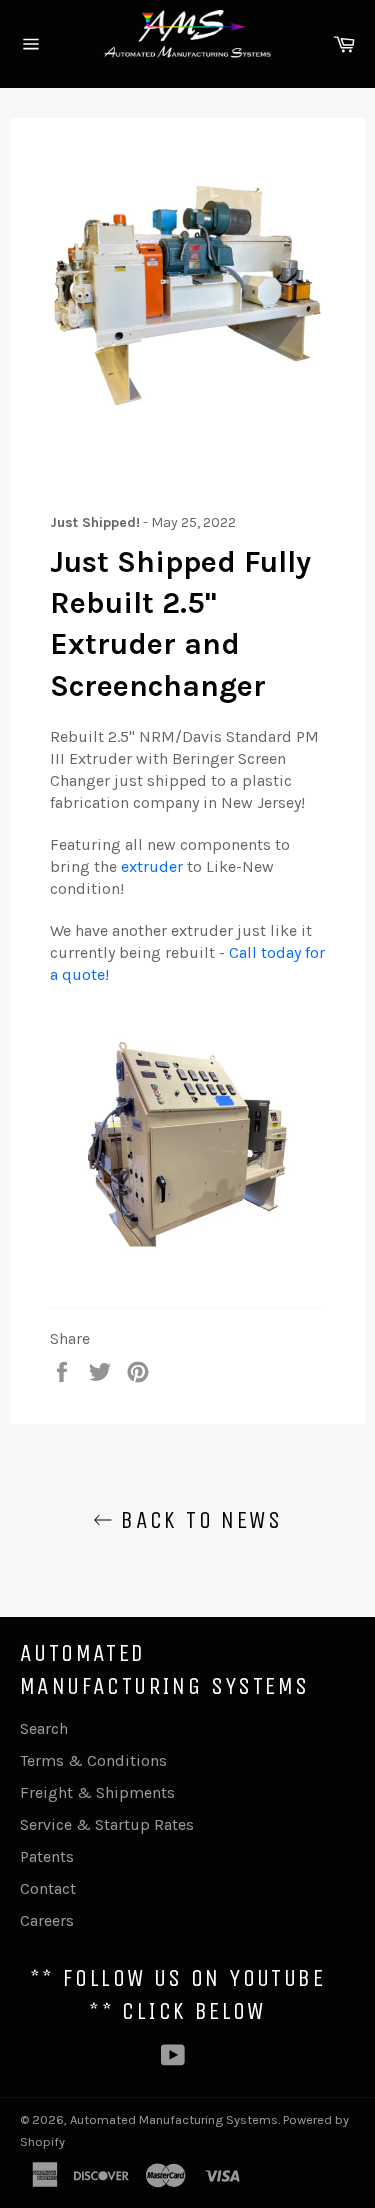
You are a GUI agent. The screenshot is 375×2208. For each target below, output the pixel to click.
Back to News (197, 1520)
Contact (48, 1888)
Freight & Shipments (97, 1792)
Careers (47, 1920)
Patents (47, 1856)
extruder (154, 866)
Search (44, 1728)
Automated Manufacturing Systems (174, 2119)
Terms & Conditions (93, 1760)
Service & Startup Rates (107, 1824)
